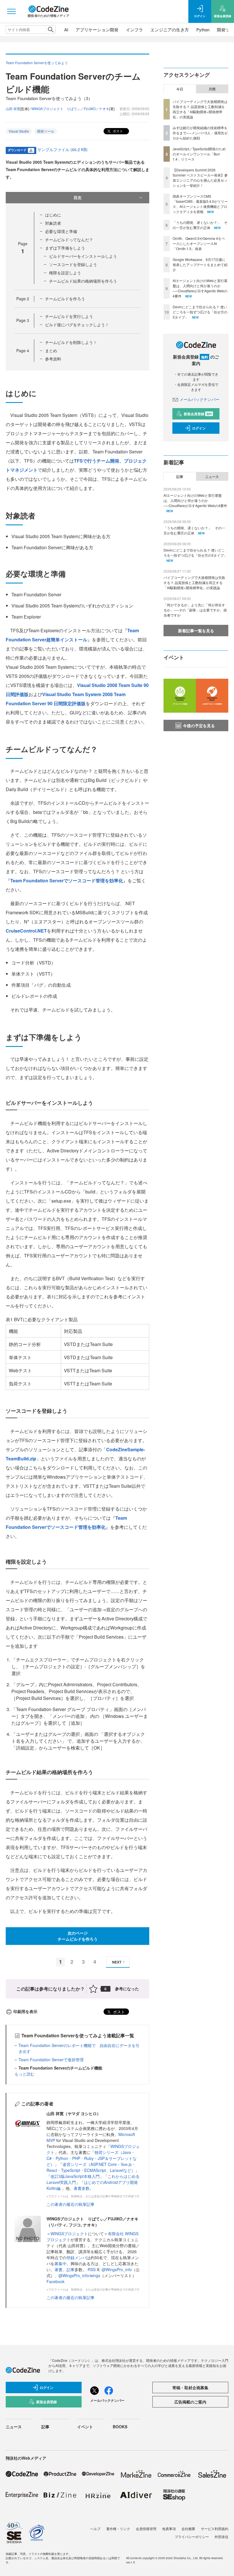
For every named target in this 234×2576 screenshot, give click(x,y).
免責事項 (169, 2529)
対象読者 (53, 223)
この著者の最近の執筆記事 (70, 2204)
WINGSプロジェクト (69, 2234)
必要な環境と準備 (61, 231)
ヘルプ (95, 2529)
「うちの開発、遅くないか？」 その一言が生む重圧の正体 (200, 225)
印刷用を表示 (25, 2011)
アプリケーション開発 (97, 30)
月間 (212, 89)
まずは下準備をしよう (65, 248)
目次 (78, 197)
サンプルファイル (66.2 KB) (62, 149)
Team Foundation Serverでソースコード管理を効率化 (67, 880)
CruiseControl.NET (26, 931)
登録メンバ (76, 2257)
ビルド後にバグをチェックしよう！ (77, 325)
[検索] (51, 30)
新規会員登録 (198, 414)
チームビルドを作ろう (65, 299)
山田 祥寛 (13, 109)
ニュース (212, 477)
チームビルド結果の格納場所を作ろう (83, 281)
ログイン (199, 428)
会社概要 (188, 2529)
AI (66, 30)
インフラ (134, 30)
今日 (180, 89)
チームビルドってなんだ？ (69, 240)
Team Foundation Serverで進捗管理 (51, 2060)
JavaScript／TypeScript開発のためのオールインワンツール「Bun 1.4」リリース (199, 154)
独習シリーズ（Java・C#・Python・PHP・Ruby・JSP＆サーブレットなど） (92, 2158)
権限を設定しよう (65, 273)
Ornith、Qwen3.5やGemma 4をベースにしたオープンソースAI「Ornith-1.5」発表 (199, 243)
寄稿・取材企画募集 (190, 2387)
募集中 (60, 2263)
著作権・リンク (118, 2529)
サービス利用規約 (215, 2529)
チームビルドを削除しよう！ (71, 342)
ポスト (117, 131)
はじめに (53, 215)
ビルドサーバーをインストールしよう (83, 256)
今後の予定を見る (199, 725)
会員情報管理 (146, 2529)
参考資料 (53, 359)
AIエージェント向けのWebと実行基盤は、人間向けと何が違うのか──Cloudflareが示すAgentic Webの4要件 (200, 288)
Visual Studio (19, 131)
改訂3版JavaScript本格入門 (75, 2176)
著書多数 (82, 2188)
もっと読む (25, 2074)
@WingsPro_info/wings (79, 2275)
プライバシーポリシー (192, 2537)
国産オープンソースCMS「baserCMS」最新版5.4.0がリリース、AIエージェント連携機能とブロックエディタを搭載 (200, 204)
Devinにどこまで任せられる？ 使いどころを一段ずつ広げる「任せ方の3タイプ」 (200, 312)
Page (23, 299)
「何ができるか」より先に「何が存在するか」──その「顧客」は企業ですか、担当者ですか (195, 610)
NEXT (117, 1962)
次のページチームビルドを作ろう (78, 1936)
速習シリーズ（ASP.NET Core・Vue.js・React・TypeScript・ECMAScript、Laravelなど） (91, 2167)
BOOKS (120, 2427)
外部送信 (221, 2537)
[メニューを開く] (11, 11)
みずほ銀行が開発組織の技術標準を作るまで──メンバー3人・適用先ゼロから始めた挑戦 (200, 133)
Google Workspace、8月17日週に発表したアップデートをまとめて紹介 (200, 265)
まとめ (51, 350)
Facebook (56, 2281)
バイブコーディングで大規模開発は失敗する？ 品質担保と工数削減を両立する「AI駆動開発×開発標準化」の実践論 (200, 109)
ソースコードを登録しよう (73, 264)
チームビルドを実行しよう (69, 316)
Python (203, 30)
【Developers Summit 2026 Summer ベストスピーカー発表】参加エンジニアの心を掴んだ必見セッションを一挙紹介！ (200, 178)
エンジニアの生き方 (170, 30)
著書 (58, 2269)
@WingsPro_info (117, 2269)
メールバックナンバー (199, 399)
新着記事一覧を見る (196, 631)
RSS (92, 2269)
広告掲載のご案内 (190, 2402)
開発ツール (46, 131)
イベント (85, 2427)
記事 (70, 2269)
